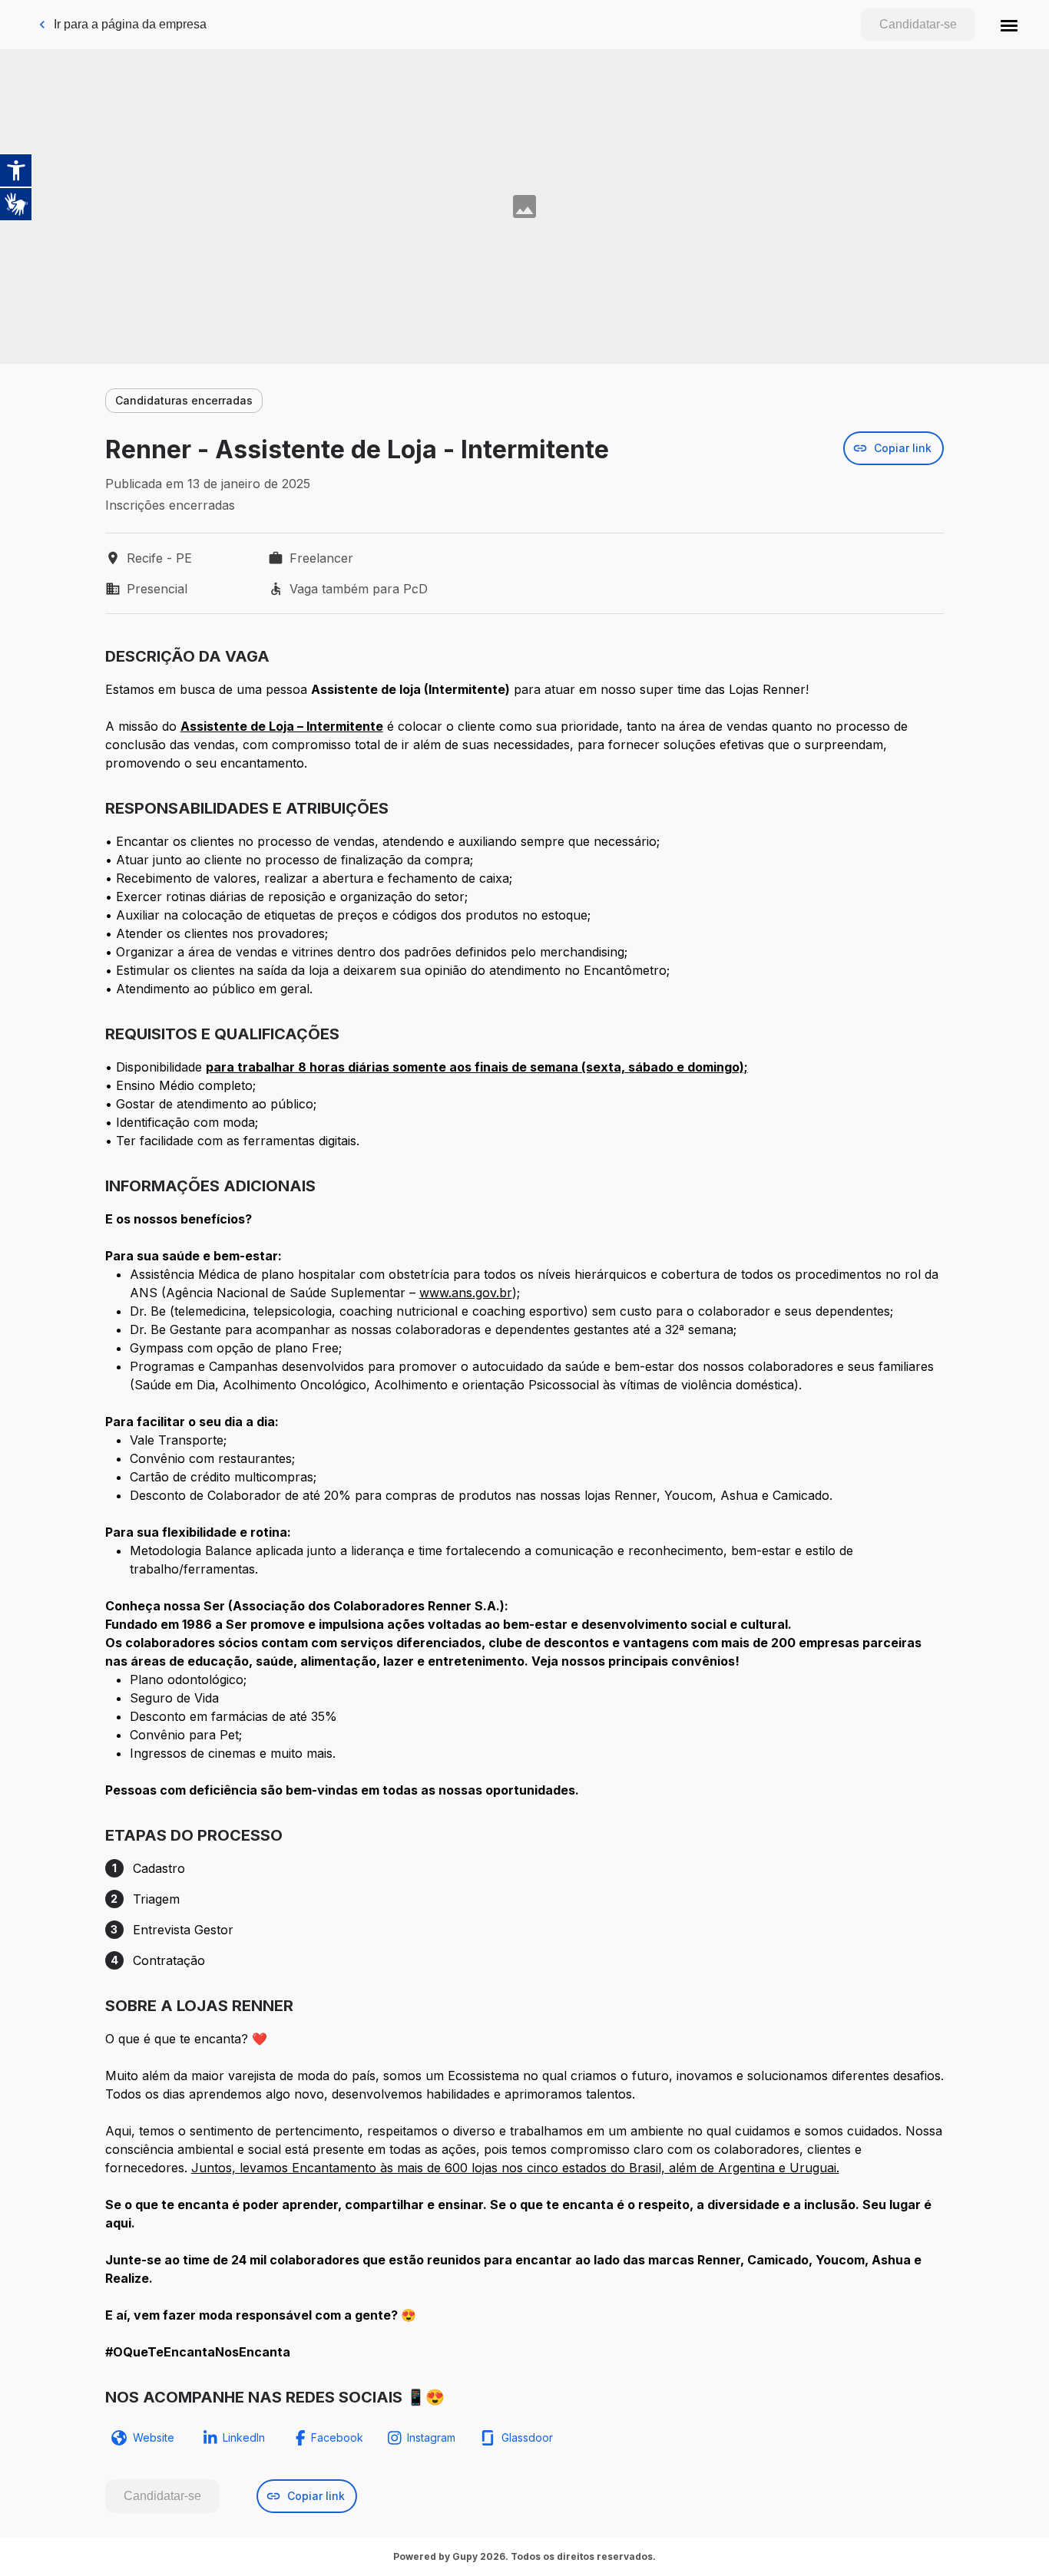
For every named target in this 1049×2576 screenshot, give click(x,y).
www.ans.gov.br (466, 1293)
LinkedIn (244, 2437)
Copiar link (903, 448)
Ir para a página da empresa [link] (130, 24)
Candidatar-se (918, 24)
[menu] (1009, 25)
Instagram (431, 2437)
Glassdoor (527, 2437)
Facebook (337, 2437)
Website (154, 2437)
